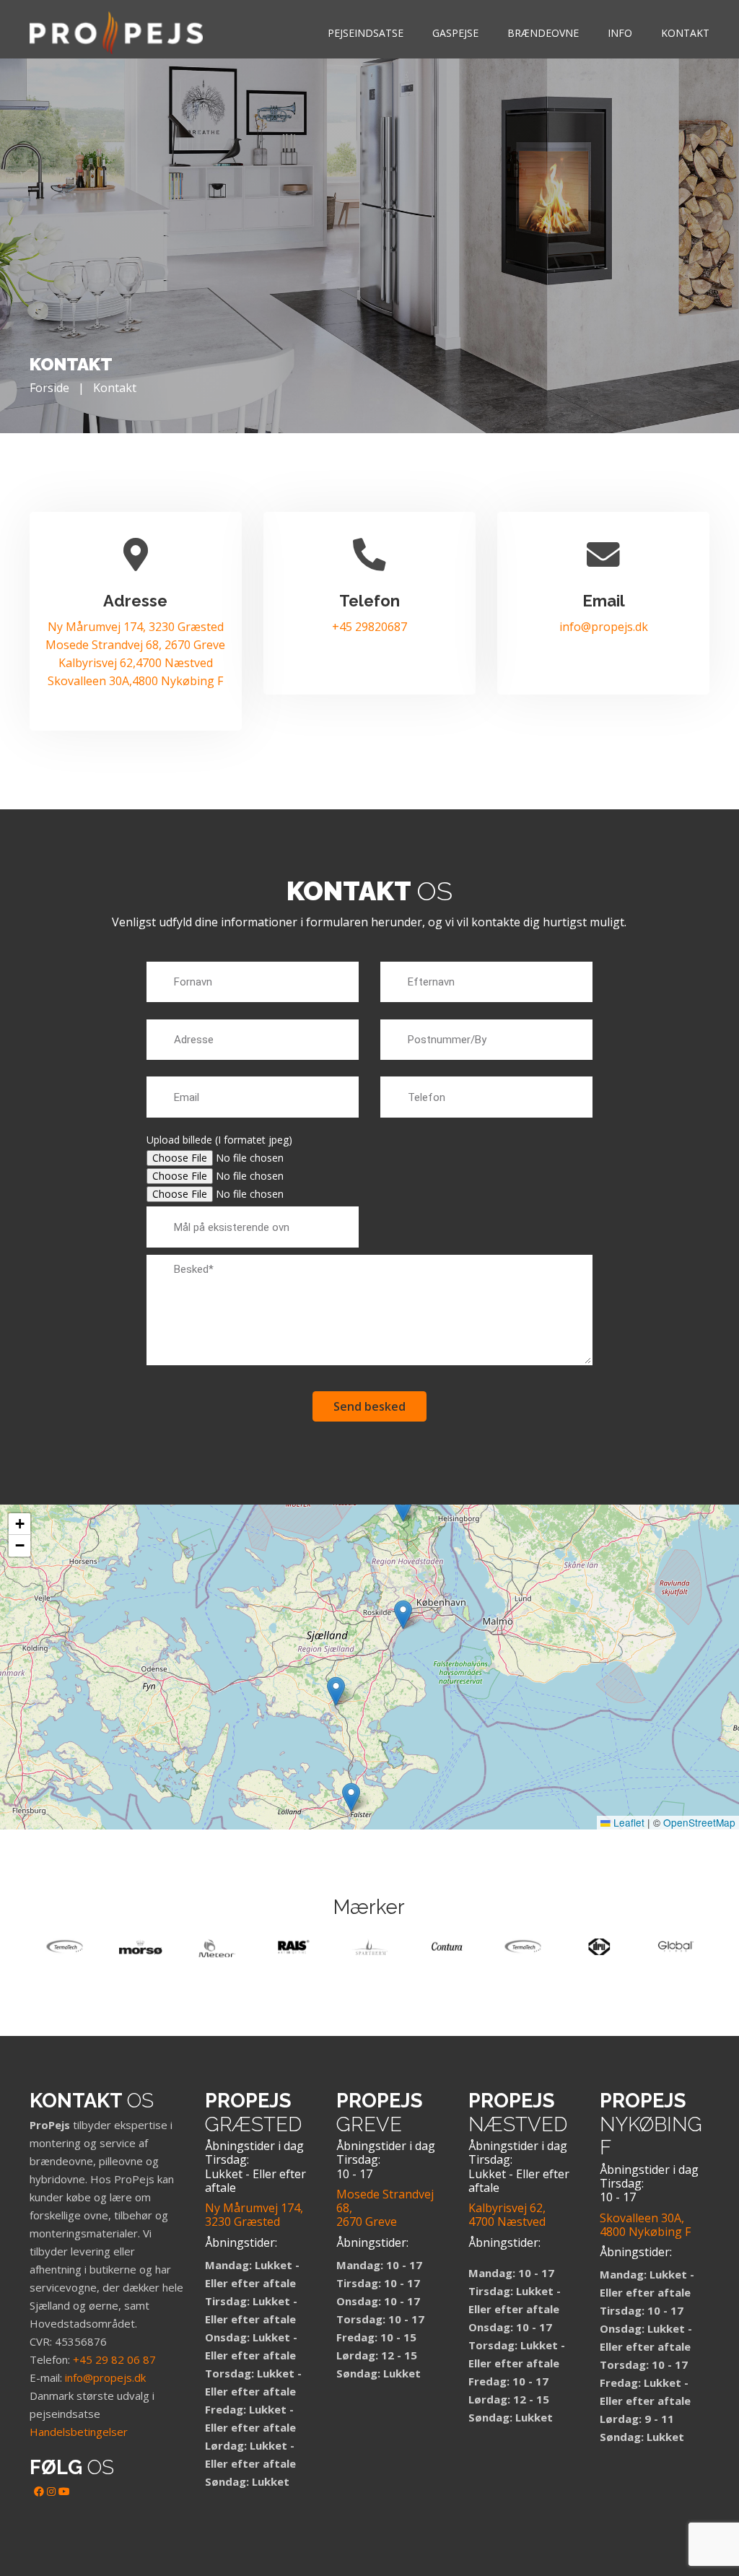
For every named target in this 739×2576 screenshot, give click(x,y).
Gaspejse (455, 33)
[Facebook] (39, 2491)
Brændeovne (543, 33)
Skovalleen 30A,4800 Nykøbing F (135, 681)
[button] (403, 1507)
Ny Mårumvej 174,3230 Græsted (254, 2215)
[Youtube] (64, 2491)
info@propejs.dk (604, 627)
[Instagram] (18, 2514)
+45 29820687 (369, 627)
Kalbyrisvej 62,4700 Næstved (136, 663)
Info (620, 33)
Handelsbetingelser (79, 2432)
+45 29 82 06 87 (114, 2359)
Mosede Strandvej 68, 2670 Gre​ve (135, 645)
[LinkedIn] (51, 2491)
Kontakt (685, 33)
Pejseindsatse (366, 33)
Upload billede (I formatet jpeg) (219, 1140)
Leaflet (628, 1822)
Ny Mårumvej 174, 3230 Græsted (136, 627)
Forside (49, 388)
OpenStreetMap (699, 1822)
